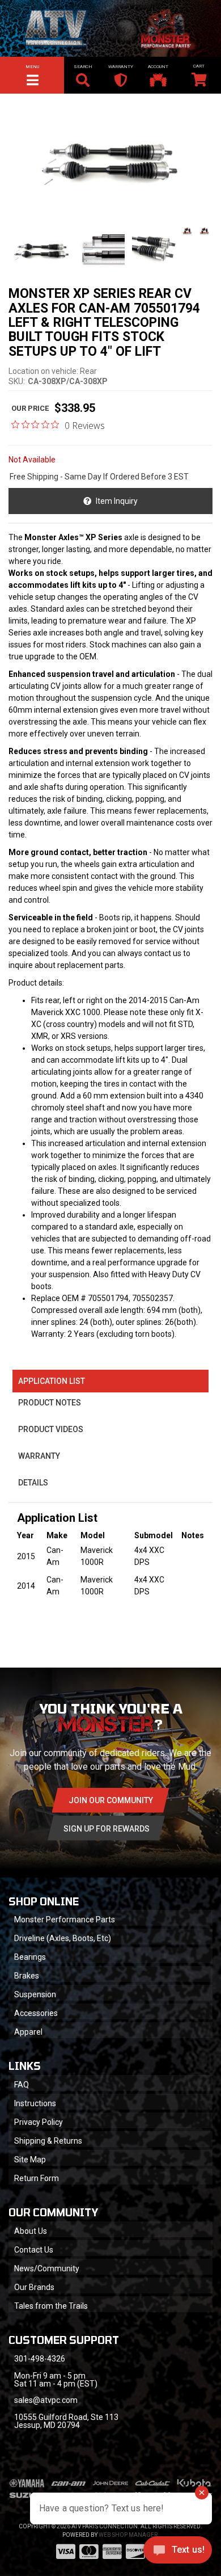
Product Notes (50, 1403)
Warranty (39, 1456)
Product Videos (51, 1429)
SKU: (17, 381)
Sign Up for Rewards (107, 1829)
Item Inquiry (117, 501)
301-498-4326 (40, 2359)
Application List (52, 1381)
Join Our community (111, 1800)
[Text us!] (178, 2553)
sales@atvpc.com (46, 2400)
